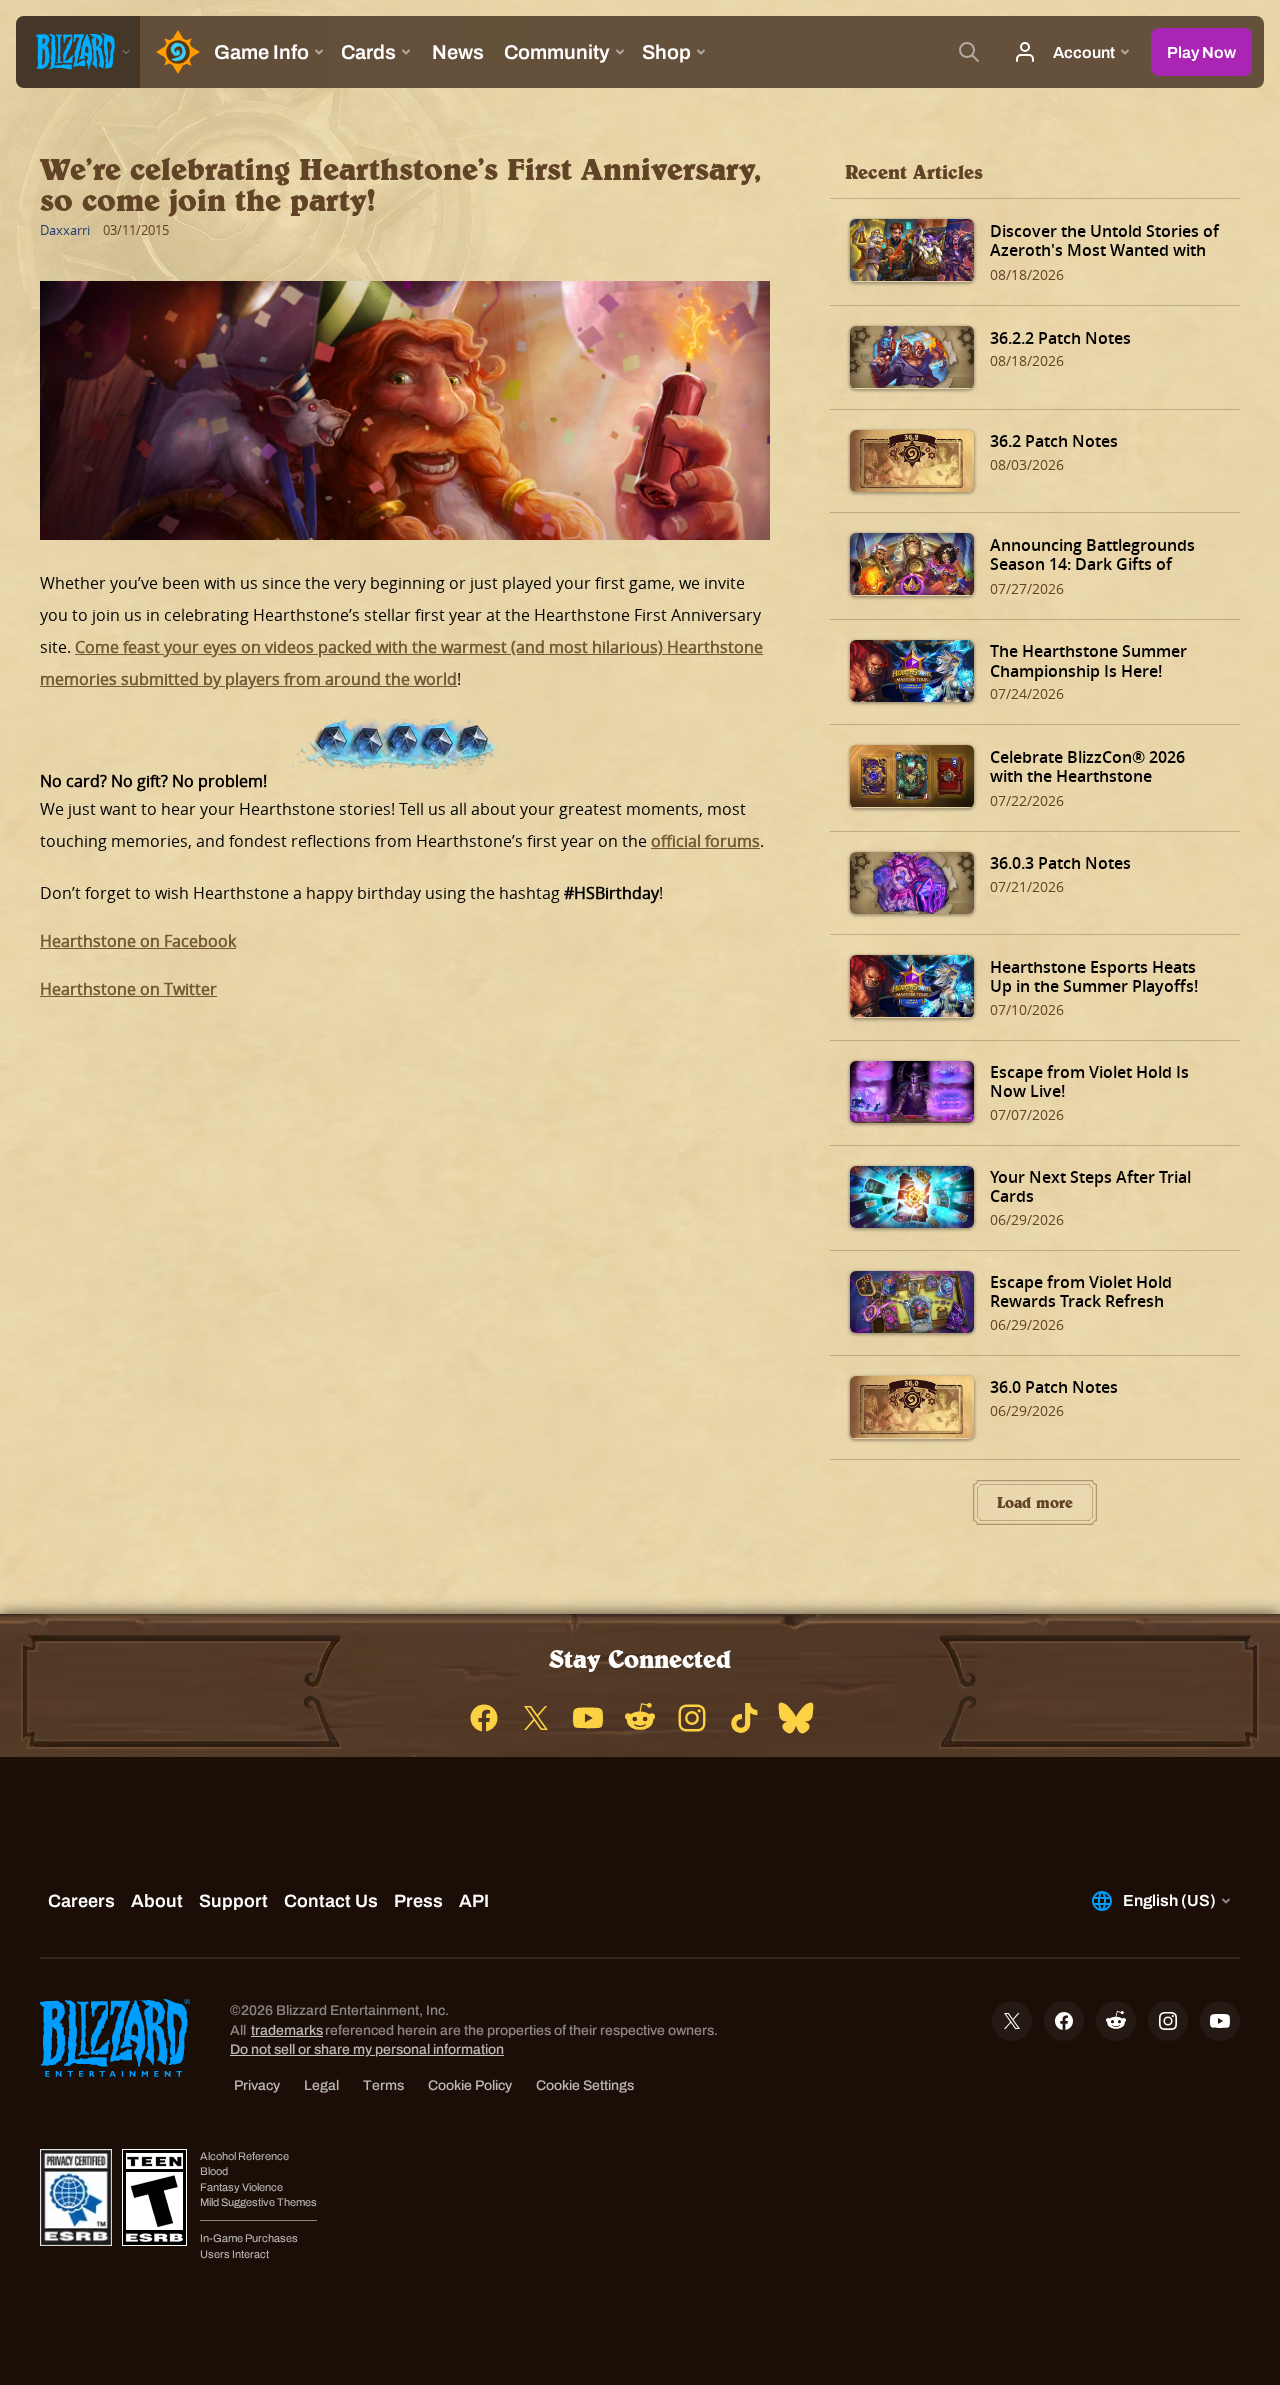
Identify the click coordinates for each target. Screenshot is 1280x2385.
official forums (705, 841)
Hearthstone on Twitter (128, 989)
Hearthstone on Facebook (138, 941)
